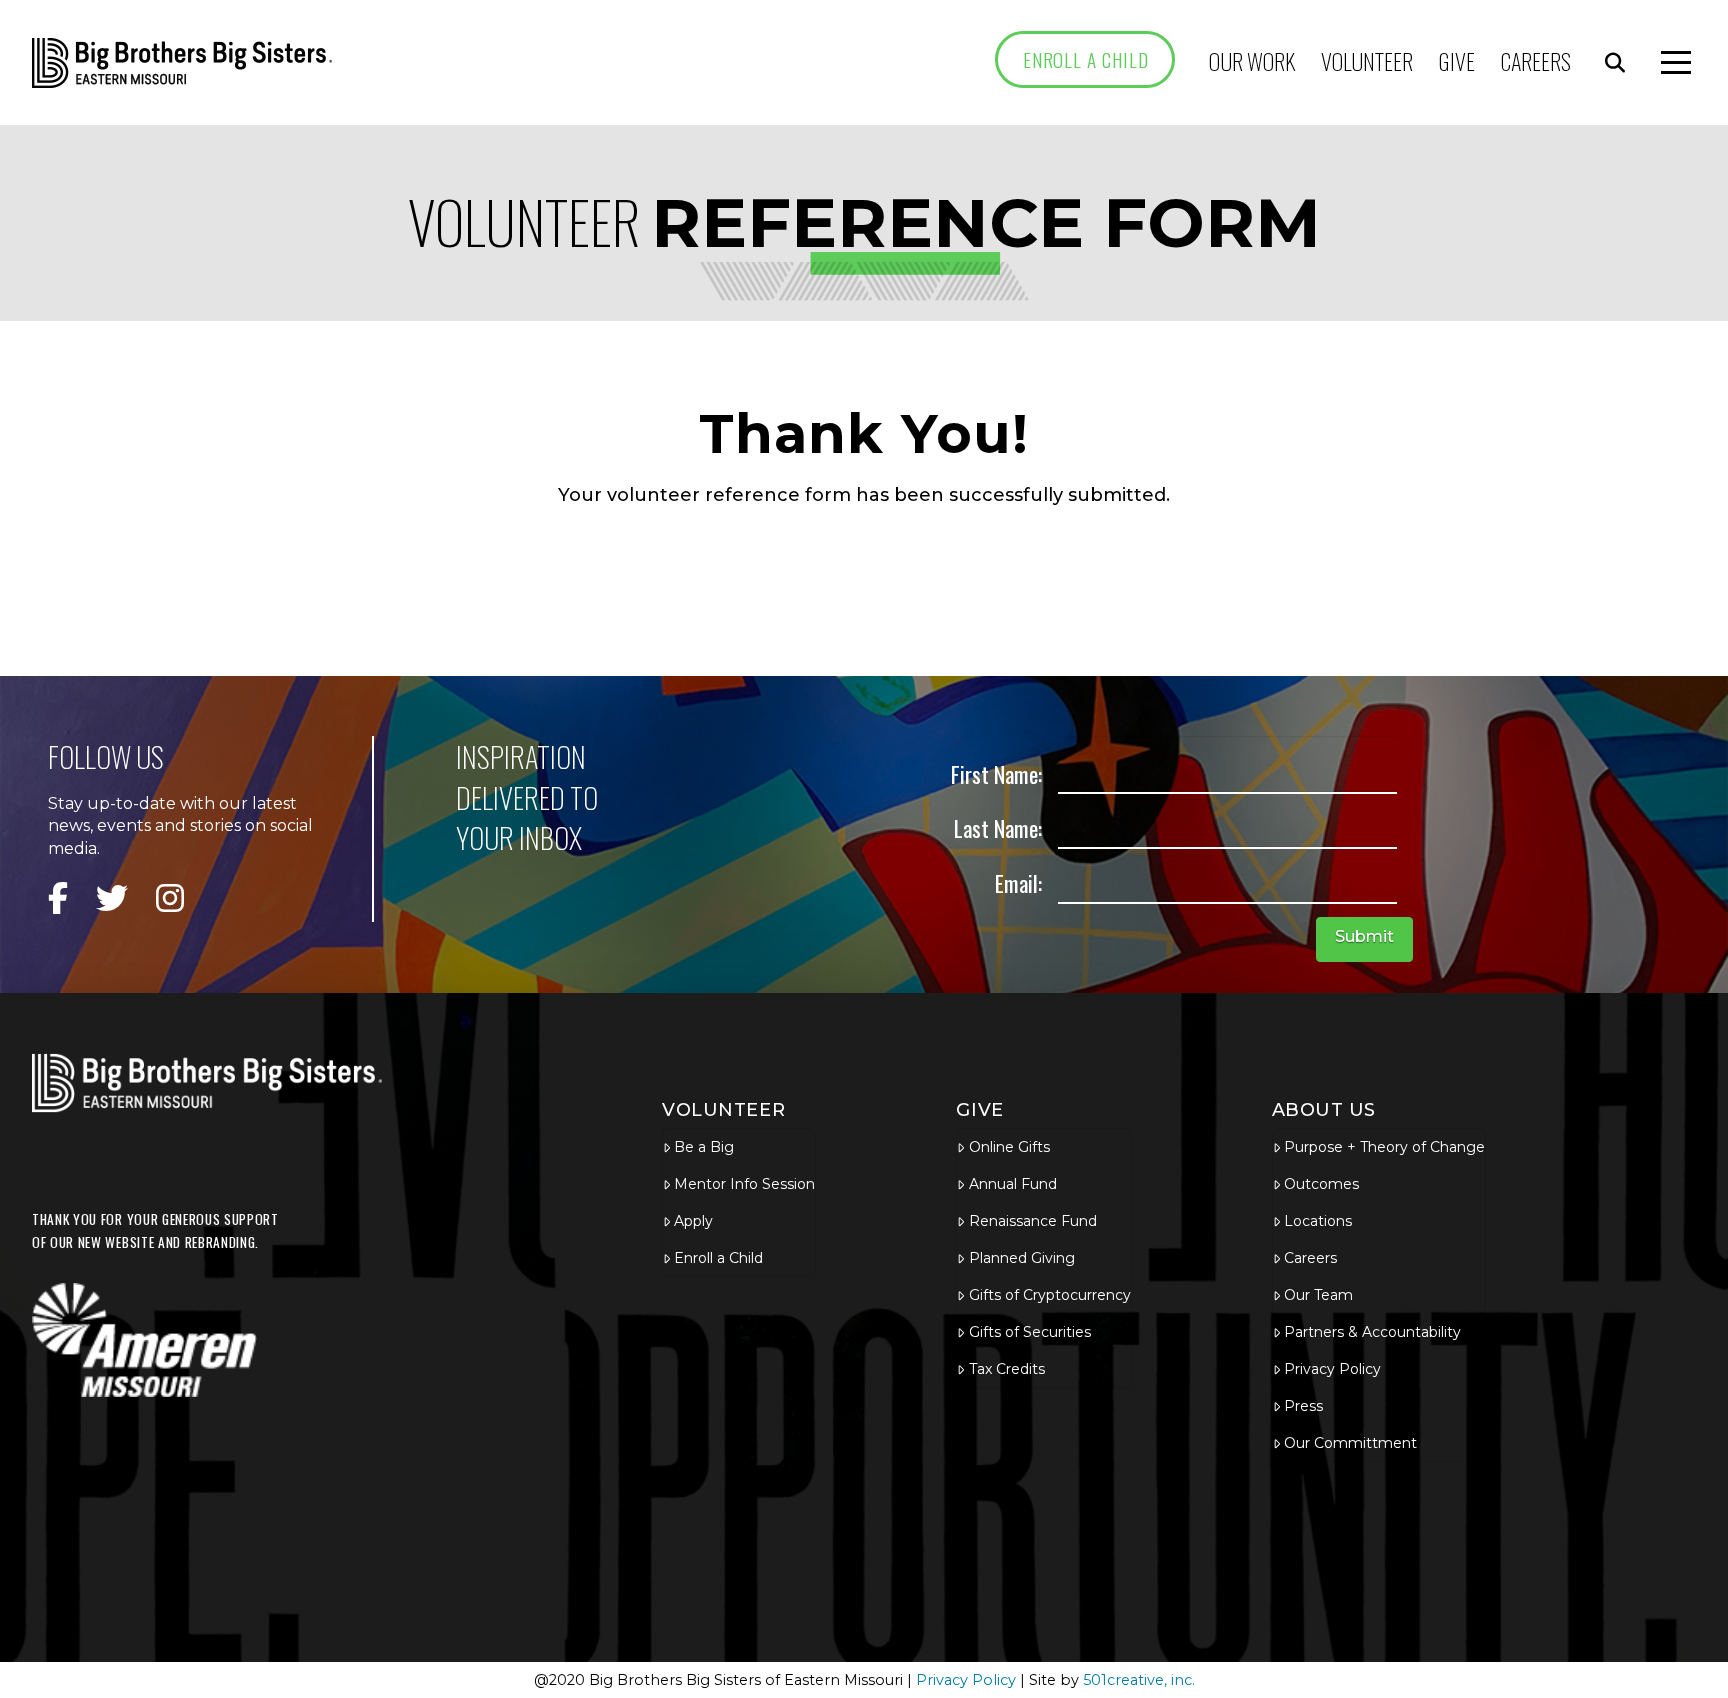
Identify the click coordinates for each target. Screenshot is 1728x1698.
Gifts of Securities (1030, 1332)
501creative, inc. (1139, 1680)
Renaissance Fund (1033, 1221)
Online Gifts (1009, 1147)
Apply (693, 1221)
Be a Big (704, 1147)
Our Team (1318, 1295)
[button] (1615, 63)
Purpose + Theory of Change (1384, 1147)
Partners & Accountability (1372, 1332)
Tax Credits (1007, 1369)
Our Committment (1350, 1443)
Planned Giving (1022, 1258)
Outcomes (1321, 1184)
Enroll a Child (718, 1258)
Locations (1318, 1221)
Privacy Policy (1332, 1369)
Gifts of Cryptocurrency (1049, 1295)
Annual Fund (1013, 1184)
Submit (1364, 936)
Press (1303, 1406)
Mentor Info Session (744, 1184)
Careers (1310, 1258)
